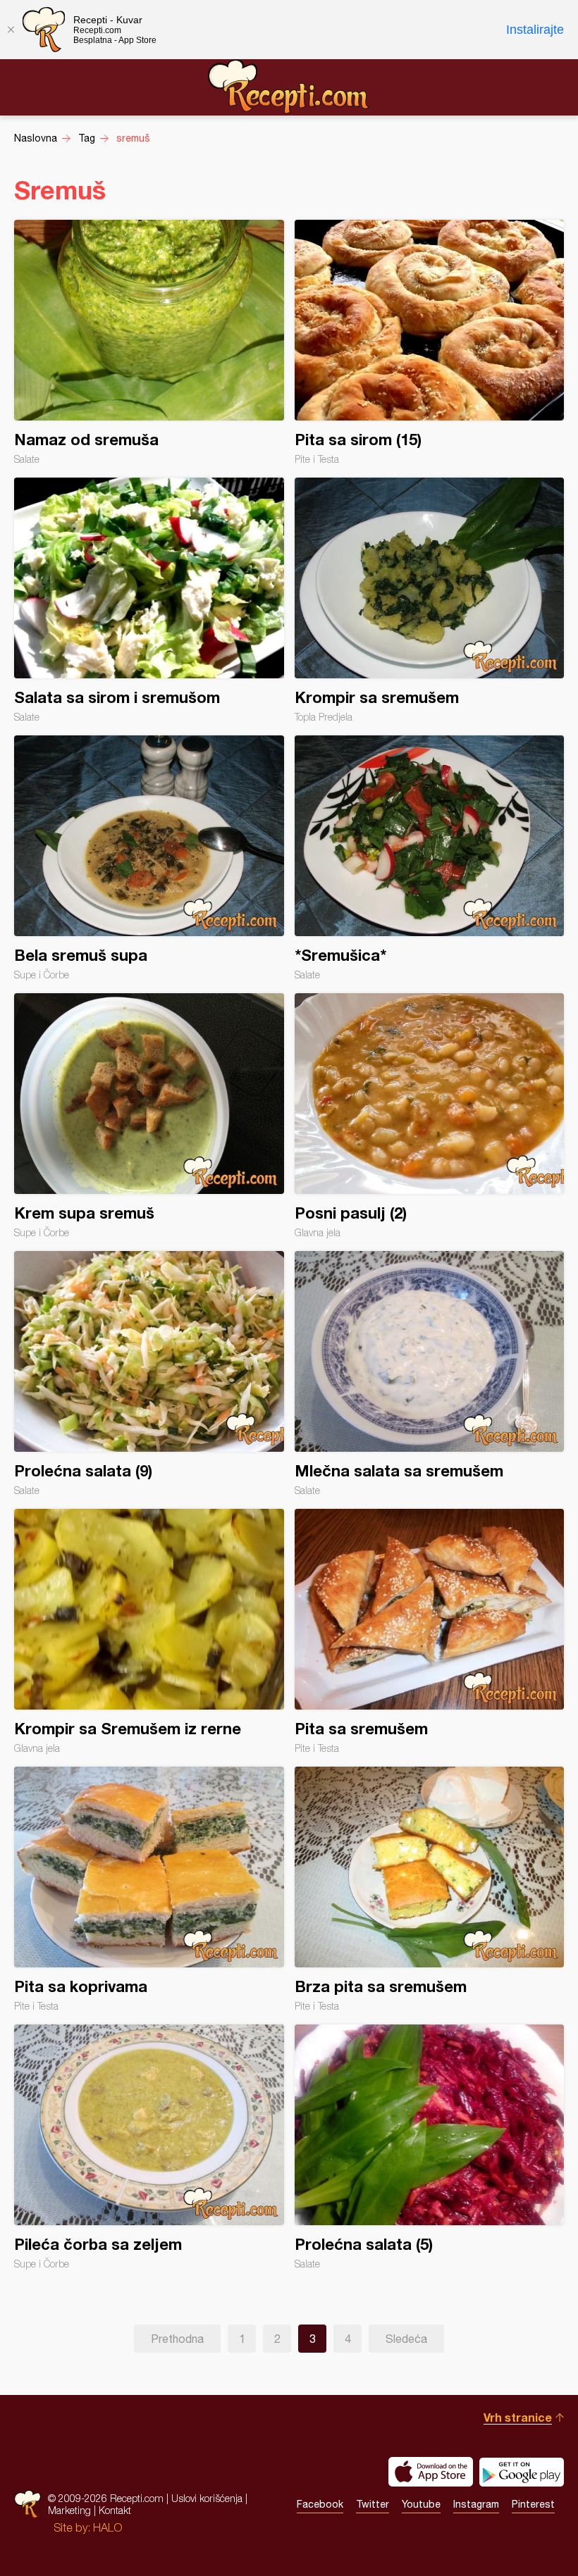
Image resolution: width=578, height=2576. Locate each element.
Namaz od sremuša (149, 342)
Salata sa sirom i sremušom (149, 600)
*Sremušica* (430, 858)
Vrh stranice (518, 2417)
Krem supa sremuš (149, 1116)
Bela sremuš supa (149, 858)
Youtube (421, 2504)
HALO (107, 2527)
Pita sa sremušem (430, 1631)
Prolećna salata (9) (149, 1374)
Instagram (476, 2504)
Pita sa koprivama (149, 1889)
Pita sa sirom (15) (430, 342)
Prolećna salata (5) (430, 2147)
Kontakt (115, 2510)
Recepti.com (289, 87)
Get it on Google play (522, 2472)
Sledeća (406, 2339)
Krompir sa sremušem (430, 600)
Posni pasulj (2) (430, 1116)
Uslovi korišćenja (207, 2498)
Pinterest (533, 2504)
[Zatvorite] (11, 30)
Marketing (69, 2510)
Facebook (320, 2504)
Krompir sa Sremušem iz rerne (149, 1631)
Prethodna (177, 2339)
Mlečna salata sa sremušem (430, 1374)
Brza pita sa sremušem (430, 1889)
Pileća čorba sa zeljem (149, 2147)
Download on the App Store (431, 2472)
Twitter (373, 2504)
